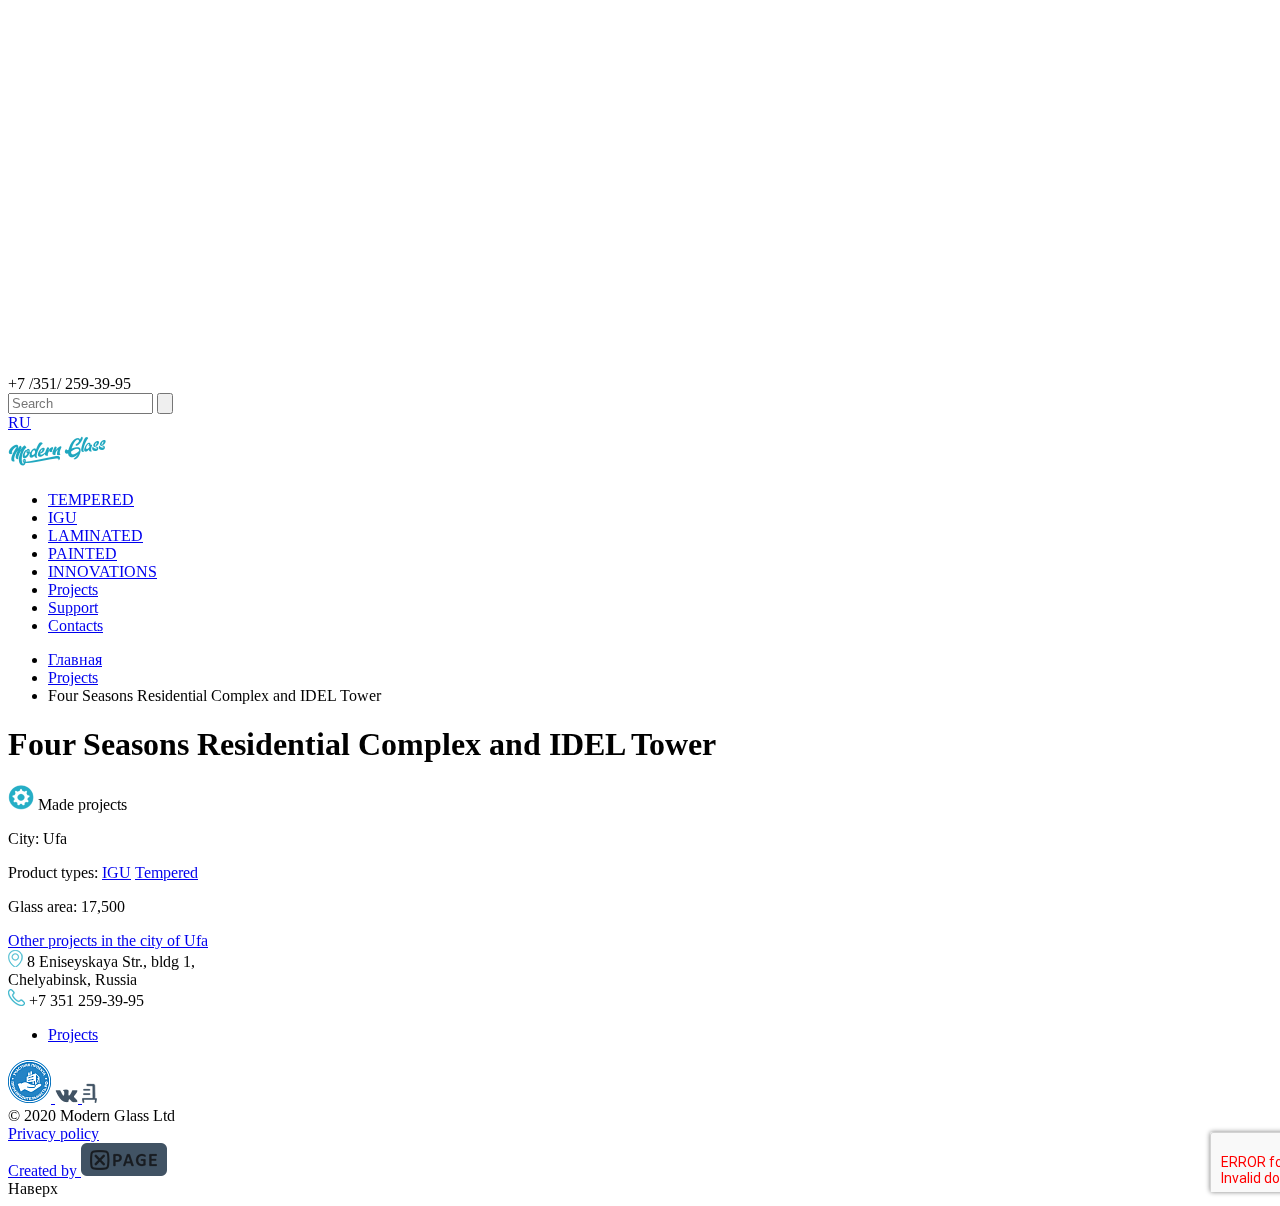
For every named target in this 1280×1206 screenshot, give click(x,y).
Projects (73, 589)
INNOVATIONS (102, 571)
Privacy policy (53, 1133)
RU (19, 422)
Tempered (166, 872)
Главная (75, 659)
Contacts (75, 625)
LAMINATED (95, 535)
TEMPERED (91, 499)
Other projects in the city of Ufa (108, 940)
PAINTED (82, 553)
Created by (44, 1170)
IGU (62, 517)
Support (73, 607)
